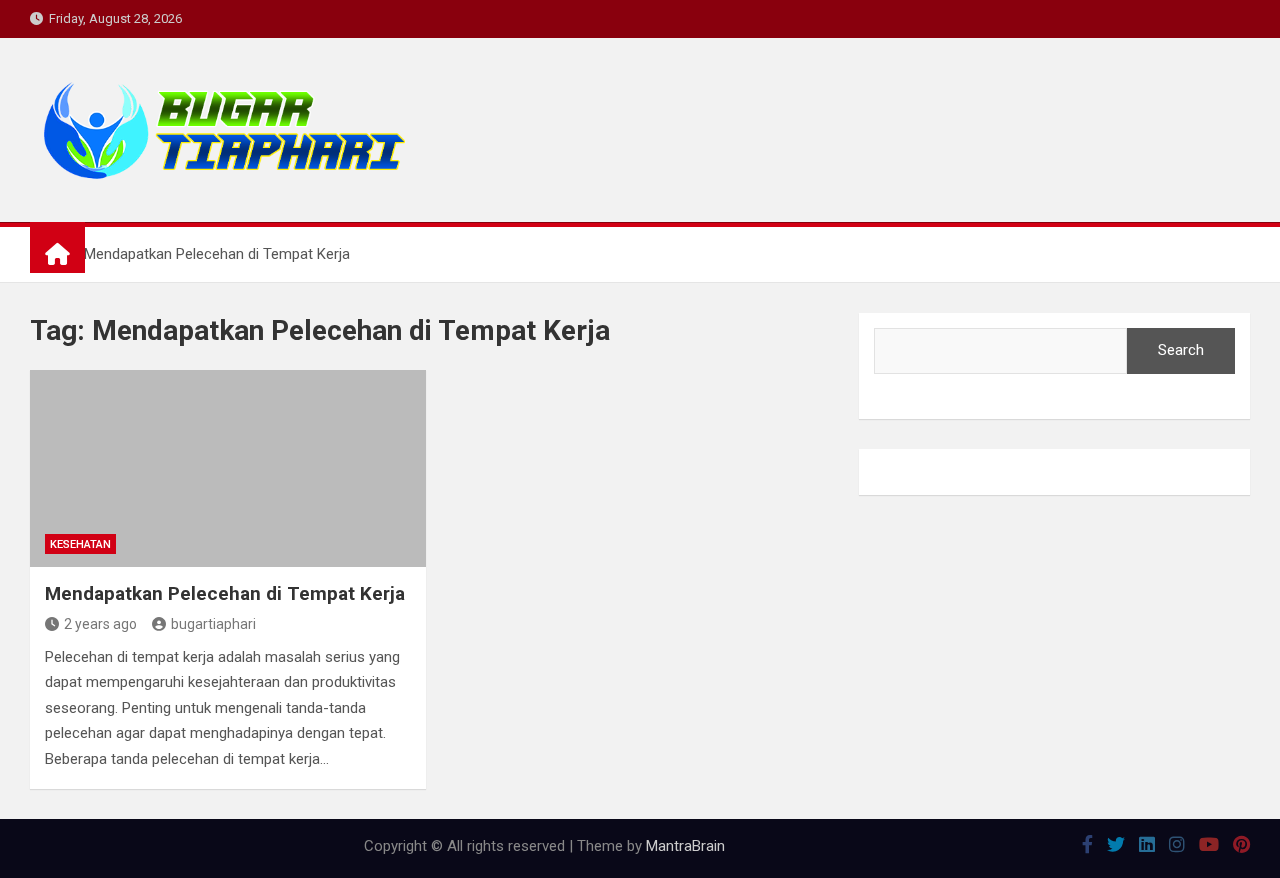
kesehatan (80, 544)
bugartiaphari (213, 624)
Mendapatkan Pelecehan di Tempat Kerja (225, 593)
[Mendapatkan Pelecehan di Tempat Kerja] (228, 469)
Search (1181, 350)
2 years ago (100, 624)
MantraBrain (685, 846)
